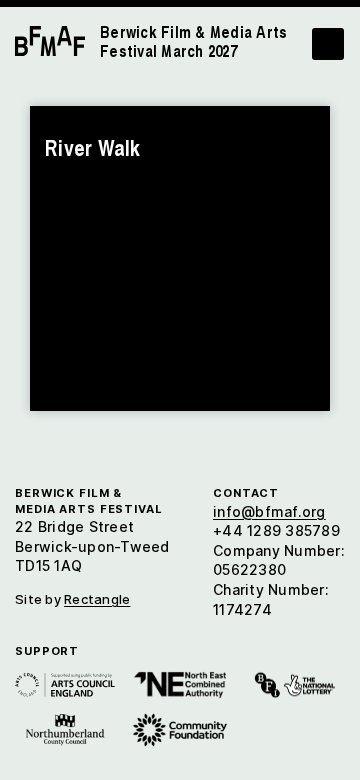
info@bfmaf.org (269, 511)
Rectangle (97, 599)
